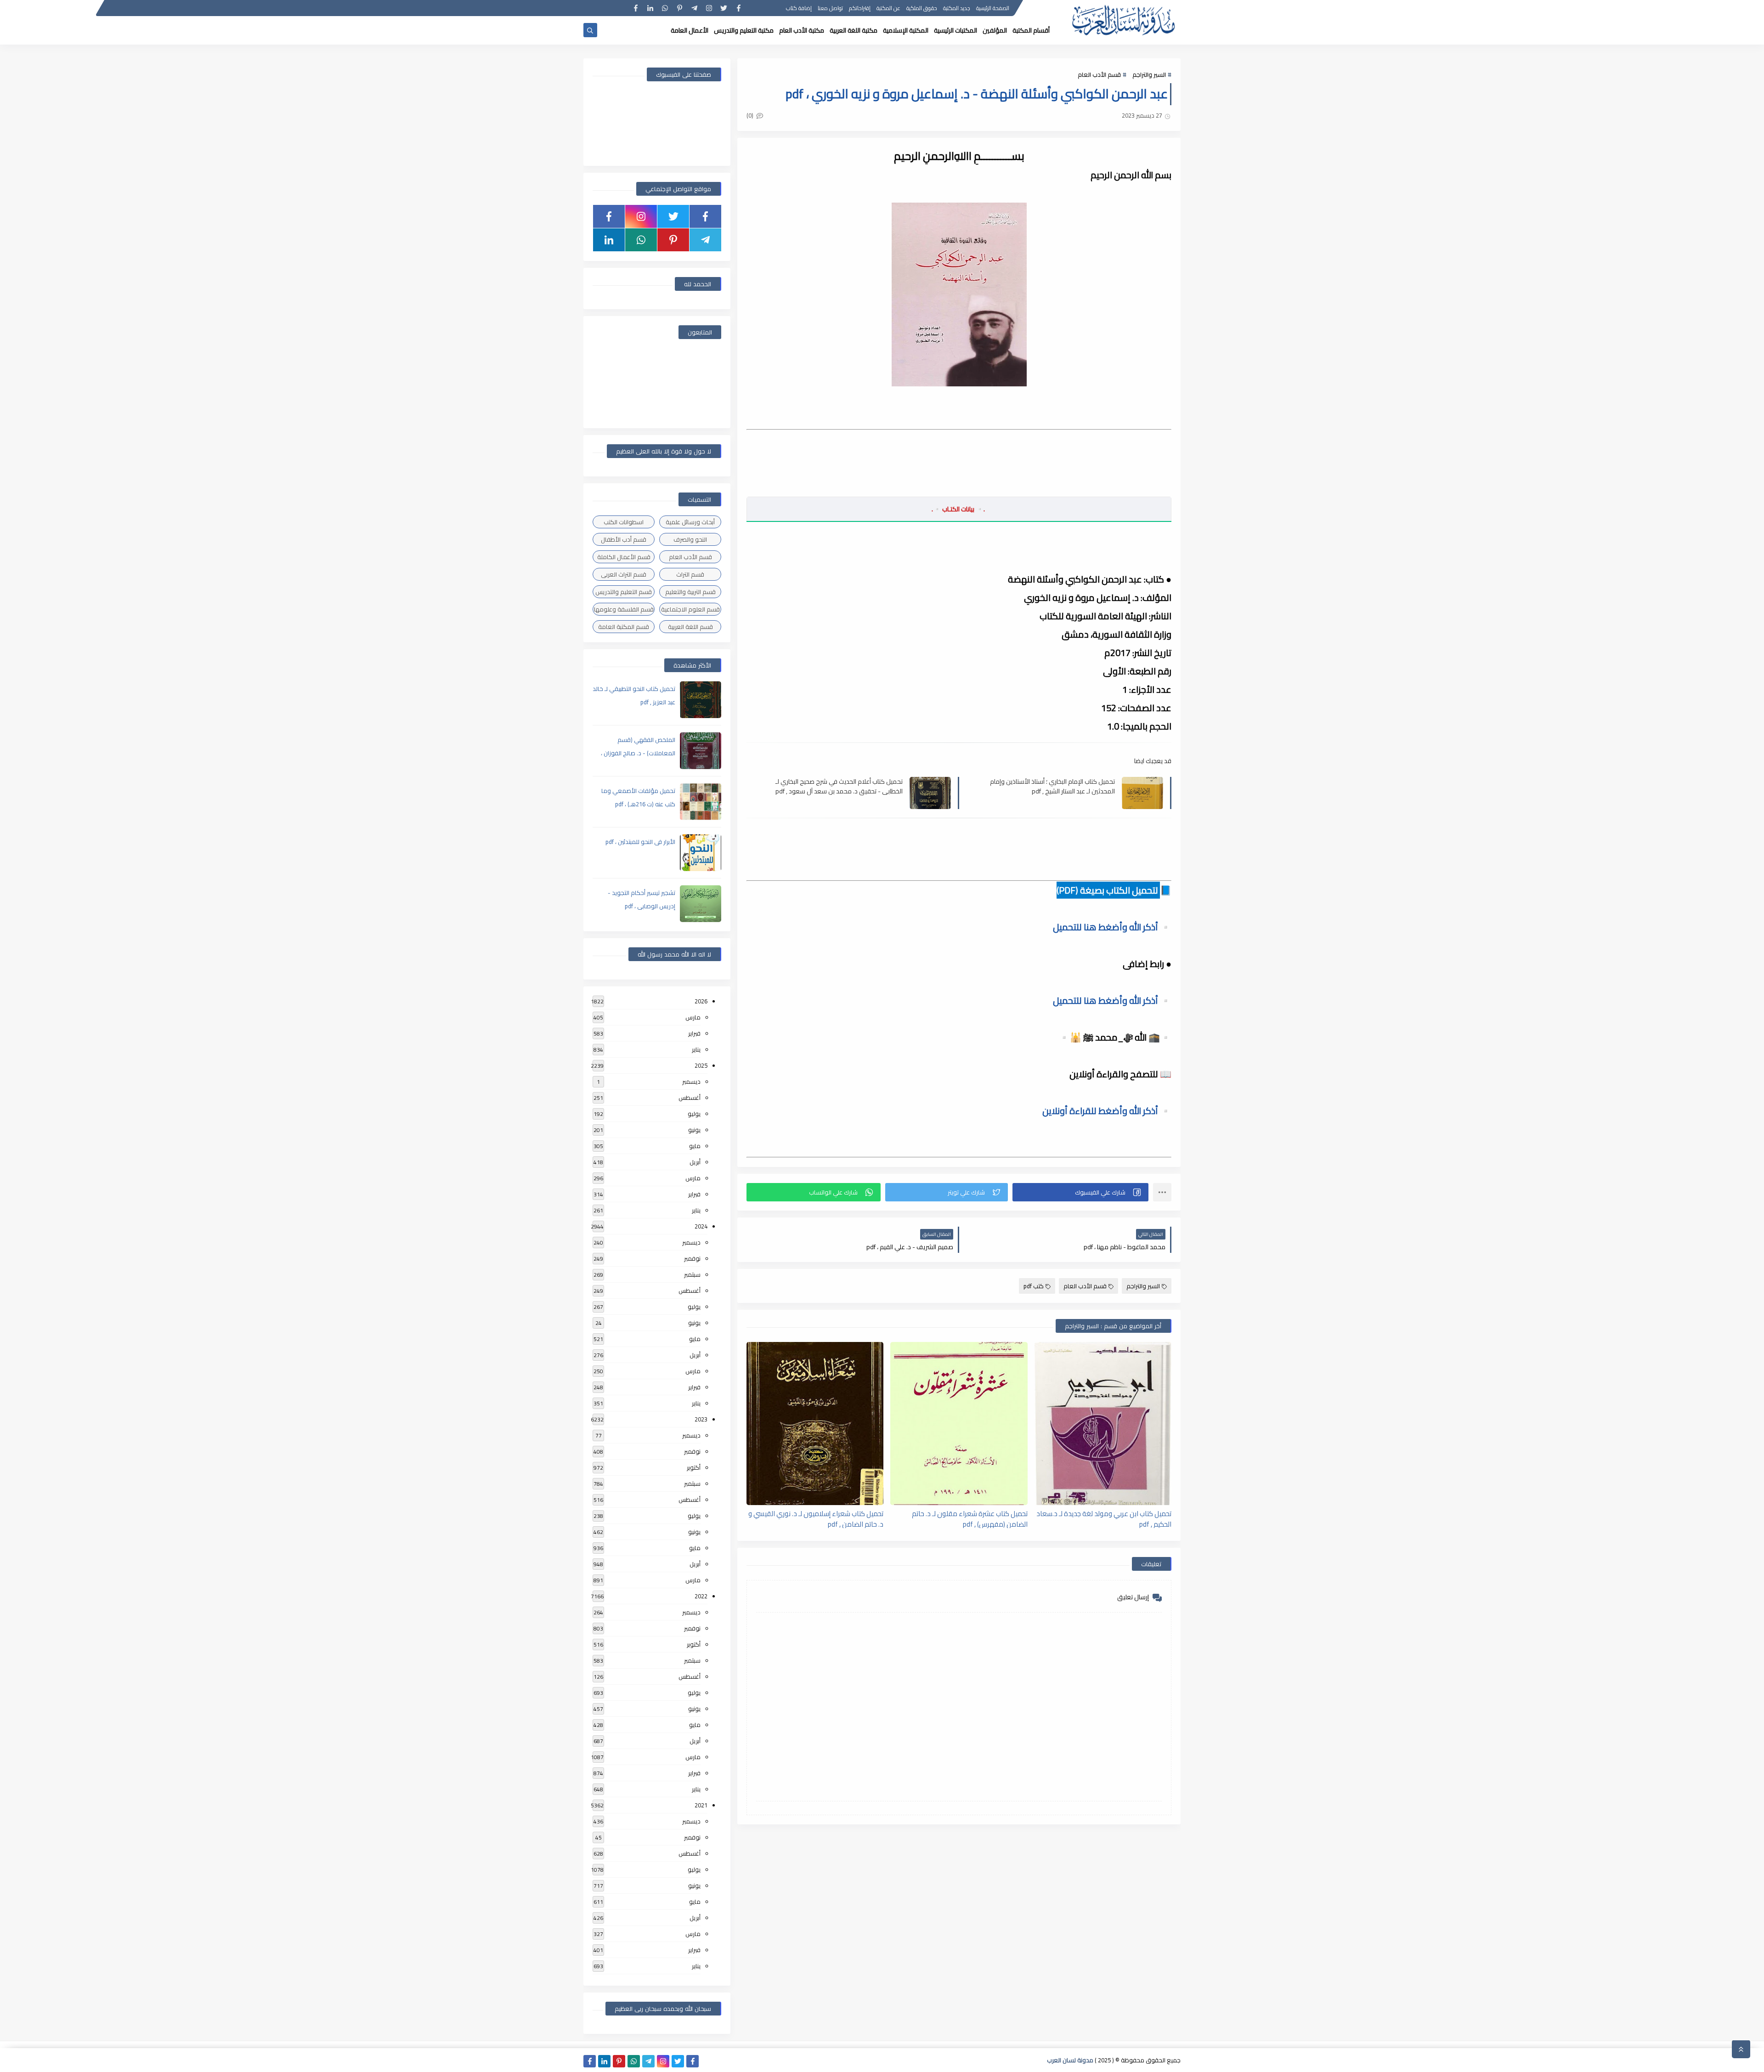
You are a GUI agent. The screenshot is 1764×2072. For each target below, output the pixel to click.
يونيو (694, 1130)
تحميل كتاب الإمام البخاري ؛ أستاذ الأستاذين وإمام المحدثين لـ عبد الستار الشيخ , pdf (1052, 786)
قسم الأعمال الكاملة (624, 557)
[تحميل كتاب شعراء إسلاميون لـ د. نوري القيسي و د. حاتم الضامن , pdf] (815, 1424)
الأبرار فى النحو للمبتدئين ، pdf (640, 842)
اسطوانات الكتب (624, 522)
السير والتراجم (1149, 74)
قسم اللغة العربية (690, 627)
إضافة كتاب (799, 8)
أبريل (695, 1162)
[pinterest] (680, 8)
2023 (701, 1419)
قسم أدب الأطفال (624, 539)
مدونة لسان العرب (1070, 2060)
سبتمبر (692, 1274)
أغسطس (690, 1098)
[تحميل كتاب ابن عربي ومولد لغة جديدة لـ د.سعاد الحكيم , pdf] (1103, 1424)
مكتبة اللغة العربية (854, 30)
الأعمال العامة (690, 30)
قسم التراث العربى (624, 574)
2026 (701, 1001)
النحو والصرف (690, 539)
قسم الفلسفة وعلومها (624, 609)
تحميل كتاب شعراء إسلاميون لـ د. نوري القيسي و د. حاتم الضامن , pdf (816, 1518)
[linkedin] (650, 8)
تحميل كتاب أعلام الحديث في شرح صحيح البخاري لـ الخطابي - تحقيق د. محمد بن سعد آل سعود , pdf (839, 786)
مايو (695, 1146)
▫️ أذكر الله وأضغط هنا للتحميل (1112, 927)
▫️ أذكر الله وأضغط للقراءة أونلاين (1107, 1111)
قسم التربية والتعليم (690, 592)
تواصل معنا (830, 8)
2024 (701, 1226)
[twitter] (724, 8)
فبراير (694, 1033)
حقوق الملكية (922, 8)
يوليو (694, 1114)
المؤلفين (995, 30)
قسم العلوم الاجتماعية (690, 609)
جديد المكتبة (957, 8)
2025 (701, 1065)
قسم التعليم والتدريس (624, 592)
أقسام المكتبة (1031, 30)
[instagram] (709, 8)
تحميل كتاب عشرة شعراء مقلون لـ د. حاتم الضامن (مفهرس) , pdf (970, 1518)
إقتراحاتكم (860, 8)
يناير (696, 1049)
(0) (751, 115)
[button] (1080, 1192)
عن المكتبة (888, 8)
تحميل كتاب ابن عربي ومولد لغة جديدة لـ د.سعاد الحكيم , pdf (1104, 1518)
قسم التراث (690, 574)
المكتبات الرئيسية (955, 30)
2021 (701, 1805)
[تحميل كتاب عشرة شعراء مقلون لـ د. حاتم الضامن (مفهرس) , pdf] (959, 1424)
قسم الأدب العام (1099, 74)
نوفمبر (692, 1258)
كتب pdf (1034, 1286)
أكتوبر (694, 1467)
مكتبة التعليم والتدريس (744, 30)
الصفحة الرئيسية (993, 8)
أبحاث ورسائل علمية (690, 522)
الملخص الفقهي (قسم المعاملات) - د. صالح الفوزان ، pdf (638, 753)
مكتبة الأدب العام (802, 30)
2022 (701, 1596)
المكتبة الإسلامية (906, 30)
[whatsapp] (665, 8)
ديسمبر (691, 1081)
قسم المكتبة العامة (624, 627)
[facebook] (738, 8)
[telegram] (694, 8)
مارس (693, 1017)
